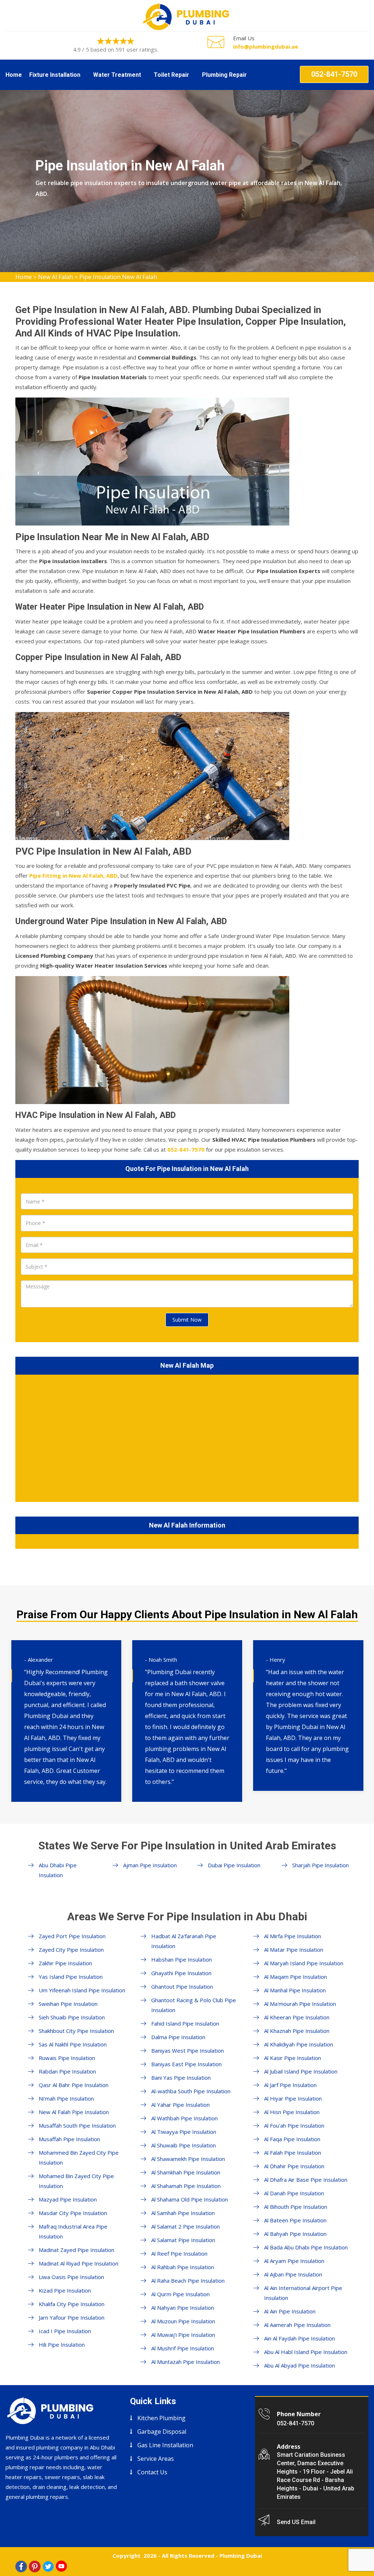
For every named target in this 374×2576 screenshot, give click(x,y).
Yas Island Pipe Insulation (71, 1977)
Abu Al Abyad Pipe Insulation (299, 2365)
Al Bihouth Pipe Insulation (296, 2207)
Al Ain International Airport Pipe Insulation (303, 2293)
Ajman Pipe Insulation (150, 1865)
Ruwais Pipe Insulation (67, 2058)
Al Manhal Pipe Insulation (295, 1990)
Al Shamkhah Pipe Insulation (186, 2172)
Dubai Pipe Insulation (234, 1865)
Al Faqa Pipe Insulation (292, 2139)
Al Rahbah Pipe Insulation (183, 2267)
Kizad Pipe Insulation (65, 2290)
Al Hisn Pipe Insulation (292, 2112)
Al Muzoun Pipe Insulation (183, 2321)
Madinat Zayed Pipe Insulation (77, 2250)
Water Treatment (117, 75)
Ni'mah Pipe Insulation (66, 2098)
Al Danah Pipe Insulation (294, 2193)
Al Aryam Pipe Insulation (294, 2261)
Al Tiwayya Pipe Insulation (184, 2132)
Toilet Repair (171, 75)
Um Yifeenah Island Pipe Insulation (82, 1990)
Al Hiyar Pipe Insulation (293, 2098)
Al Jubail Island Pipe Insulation (301, 2071)
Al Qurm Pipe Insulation (180, 2294)
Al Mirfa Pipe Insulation (293, 1936)
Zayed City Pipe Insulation (71, 1950)
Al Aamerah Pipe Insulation (297, 2325)
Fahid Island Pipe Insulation (185, 2023)
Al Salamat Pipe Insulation (183, 2240)
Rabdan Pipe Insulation (67, 2071)
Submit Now (187, 1320)
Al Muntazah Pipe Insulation (186, 2362)
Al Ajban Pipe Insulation (293, 2274)
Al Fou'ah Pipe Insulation (294, 2125)
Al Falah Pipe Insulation (293, 2153)
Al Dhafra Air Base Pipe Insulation (306, 2180)
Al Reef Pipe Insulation (179, 2253)
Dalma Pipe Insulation (178, 2037)
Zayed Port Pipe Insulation (72, 1936)
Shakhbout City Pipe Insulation (76, 2031)
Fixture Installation (55, 75)
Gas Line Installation (165, 2445)
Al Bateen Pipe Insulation (295, 2220)
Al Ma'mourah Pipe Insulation (300, 2004)
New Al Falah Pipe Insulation (74, 2112)
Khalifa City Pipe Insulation (72, 2304)
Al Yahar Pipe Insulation (180, 2105)
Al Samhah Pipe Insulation (183, 2213)
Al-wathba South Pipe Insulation (191, 2091)
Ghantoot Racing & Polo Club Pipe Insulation (194, 2005)
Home (14, 75)
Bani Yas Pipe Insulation (181, 2078)
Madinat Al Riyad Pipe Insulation (79, 2263)
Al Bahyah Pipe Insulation (295, 2234)
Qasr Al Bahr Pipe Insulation (74, 2085)
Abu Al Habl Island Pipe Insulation (306, 2352)
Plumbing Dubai (241, 2556)
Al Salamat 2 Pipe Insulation (186, 2226)
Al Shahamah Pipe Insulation (186, 2186)
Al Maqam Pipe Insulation (295, 1977)
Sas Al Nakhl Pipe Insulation (73, 2044)
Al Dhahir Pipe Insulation (294, 2166)
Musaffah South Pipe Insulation (77, 2125)
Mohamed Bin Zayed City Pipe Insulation (76, 2181)
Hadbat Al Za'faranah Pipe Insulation (184, 1941)
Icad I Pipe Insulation (65, 2331)
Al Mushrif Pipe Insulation (183, 2348)
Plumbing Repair (224, 75)
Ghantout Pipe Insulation (182, 1986)
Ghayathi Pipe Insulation (181, 1973)
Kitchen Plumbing (161, 2418)
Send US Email (296, 2522)
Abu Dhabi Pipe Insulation (58, 1870)
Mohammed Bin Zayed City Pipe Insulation (79, 2157)
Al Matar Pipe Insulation (294, 1950)
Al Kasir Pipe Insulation (293, 2058)
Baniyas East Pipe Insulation (186, 2064)
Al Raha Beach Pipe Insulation (188, 2281)
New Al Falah (56, 277)
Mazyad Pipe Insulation (68, 2199)
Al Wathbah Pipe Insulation (184, 2118)
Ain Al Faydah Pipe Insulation (299, 2338)
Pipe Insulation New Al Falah (118, 277)
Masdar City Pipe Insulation (73, 2213)
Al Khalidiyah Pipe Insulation (299, 2044)
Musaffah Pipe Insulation (69, 2139)
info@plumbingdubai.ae (266, 46)
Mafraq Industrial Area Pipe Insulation (73, 2231)
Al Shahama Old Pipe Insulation (190, 2199)
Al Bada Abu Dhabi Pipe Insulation (306, 2247)
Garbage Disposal (162, 2432)
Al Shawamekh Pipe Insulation (188, 2159)
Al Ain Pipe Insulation (290, 2311)
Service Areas (156, 2459)
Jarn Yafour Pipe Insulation (72, 2317)
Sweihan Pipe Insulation (68, 2004)
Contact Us (152, 2472)
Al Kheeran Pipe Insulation (297, 2017)
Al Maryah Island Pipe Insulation (304, 1963)
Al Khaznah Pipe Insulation (297, 2031)
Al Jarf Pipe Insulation (290, 2085)
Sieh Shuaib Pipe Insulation (72, 2017)
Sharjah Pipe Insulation (320, 1865)
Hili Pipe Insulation (62, 2345)
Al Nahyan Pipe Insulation (183, 2308)
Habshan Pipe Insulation (182, 1959)
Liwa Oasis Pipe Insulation (71, 2277)
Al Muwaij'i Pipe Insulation (183, 2335)
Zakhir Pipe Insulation (65, 1963)
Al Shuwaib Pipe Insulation (184, 2145)
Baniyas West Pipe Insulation (188, 2050)
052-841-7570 (334, 74)
